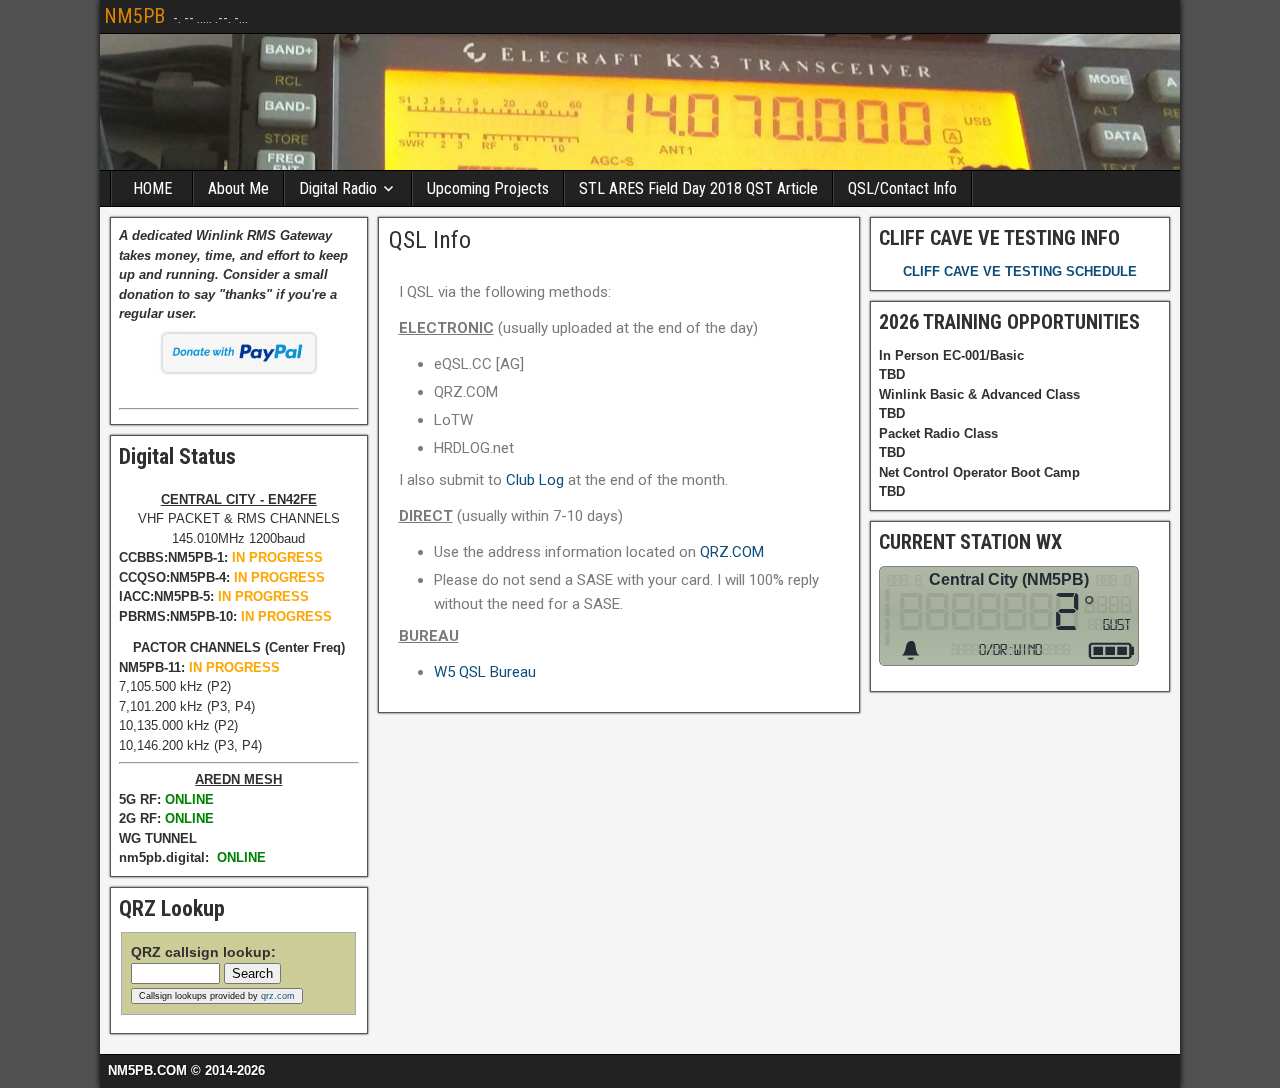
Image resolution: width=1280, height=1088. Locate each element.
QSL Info (430, 240)
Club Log (535, 480)
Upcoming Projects (488, 188)
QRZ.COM (732, 552)
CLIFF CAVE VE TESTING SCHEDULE (1020, 271)
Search (252, 973)
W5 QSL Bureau (485, 672)
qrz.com (278, 996)
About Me (238, 188)
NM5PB (134, 16)
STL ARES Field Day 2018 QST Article (698, 188)
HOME (152, 188)
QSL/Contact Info (902, 188)
